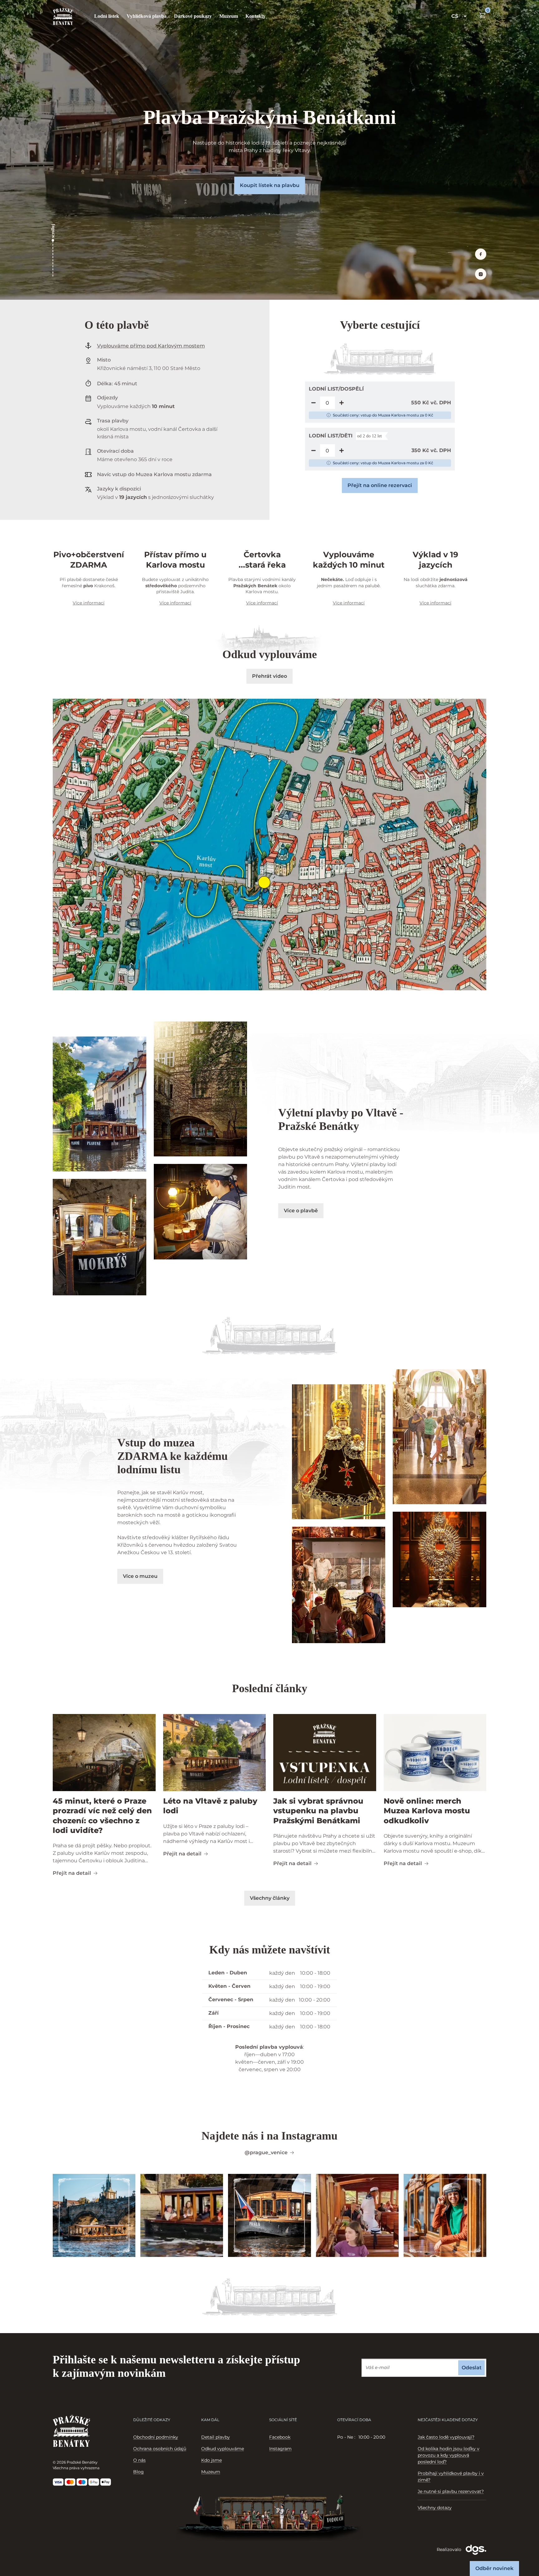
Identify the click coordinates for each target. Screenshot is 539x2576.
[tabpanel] (371, 2437)
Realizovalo (450, 2549)
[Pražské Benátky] (63, 16)
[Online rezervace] (483, 15)
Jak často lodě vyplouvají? (446, 2437)
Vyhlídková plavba (147, 16)
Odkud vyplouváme (223, 2449)
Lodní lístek (107, 16)
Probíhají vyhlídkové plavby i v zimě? (451, 2477)
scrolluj (53, 231)
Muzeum (229, 16)
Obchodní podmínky (156, 2437)
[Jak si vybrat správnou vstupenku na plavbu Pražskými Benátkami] (325, 1753)
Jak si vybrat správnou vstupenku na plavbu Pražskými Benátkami (318, 1811)
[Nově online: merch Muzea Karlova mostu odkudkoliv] (435, 1753)
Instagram (280, 2449)
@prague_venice (266, 2152)
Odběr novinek (494, 2568)
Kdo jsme (211, 2460)
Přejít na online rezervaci (380, 485)
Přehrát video (269, 676)
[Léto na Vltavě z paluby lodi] (215, 1753)
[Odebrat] (313, 403)
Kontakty (255, 16)
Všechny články (270, 1898)
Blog (138, 2472)
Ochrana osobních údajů (160, 2449)
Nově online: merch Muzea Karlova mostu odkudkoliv (427, 1811)
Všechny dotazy (435, 2508)
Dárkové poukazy (193, 16)
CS (455, 16)
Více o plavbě (301, 1211)
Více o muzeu (140, 1576)
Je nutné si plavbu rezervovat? (451, 2491)
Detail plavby (216, 2437)
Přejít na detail (72, 1873)
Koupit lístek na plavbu (270, 185)
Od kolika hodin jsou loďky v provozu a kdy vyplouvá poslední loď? (449, 2455)
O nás (139, 2460)
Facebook (280, 2437)
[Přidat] (342, 403)
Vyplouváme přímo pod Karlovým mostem (151, 346)
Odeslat (472, 2368)
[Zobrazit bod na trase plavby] (264, 882)
